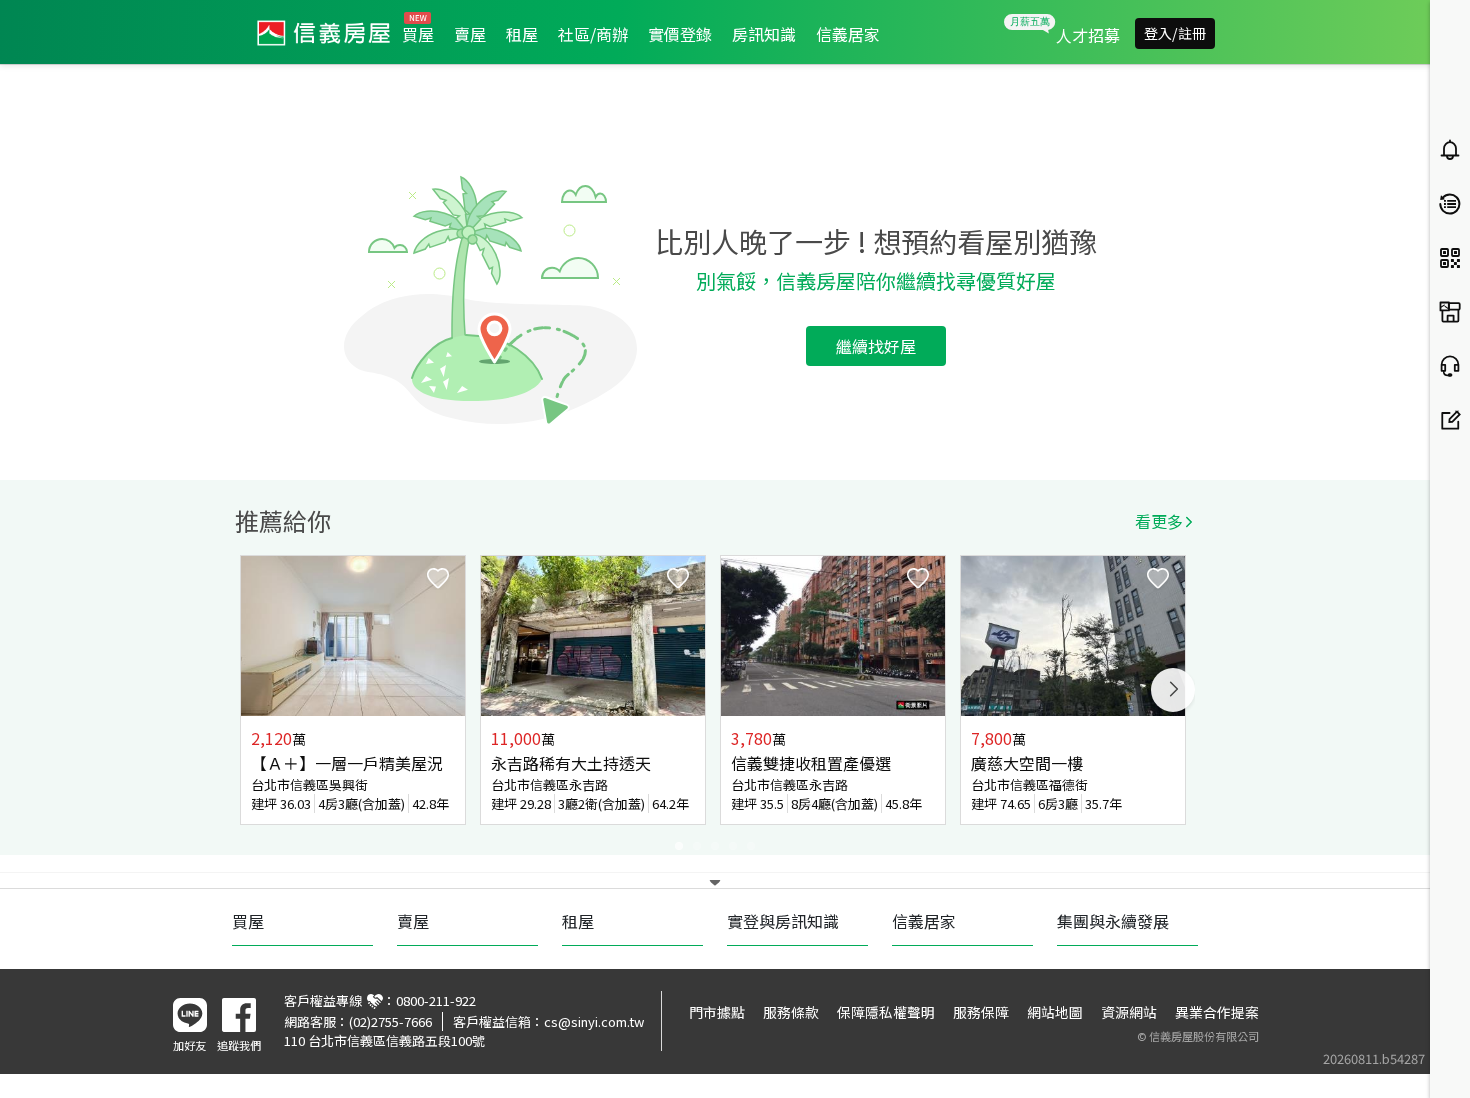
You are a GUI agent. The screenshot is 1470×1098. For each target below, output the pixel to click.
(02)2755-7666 (390, 1021)
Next (1173, 690)
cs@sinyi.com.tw (594, 1021)
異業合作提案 (1217, 1012)
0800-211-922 (436, 1000)
